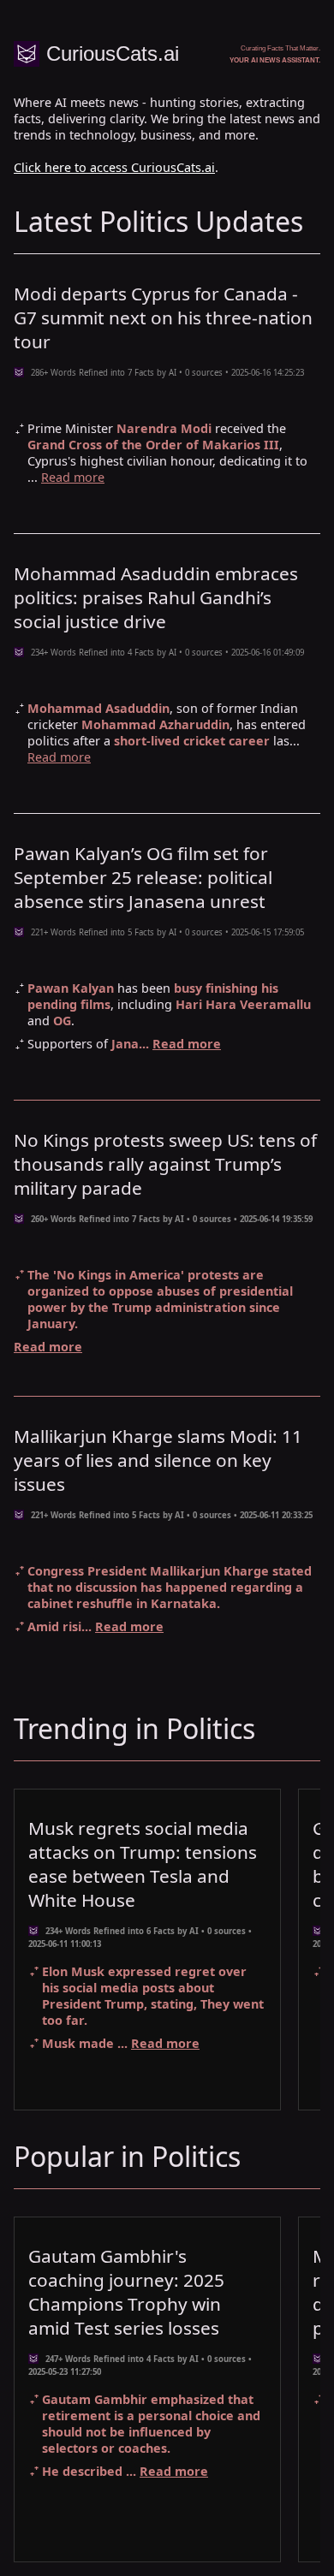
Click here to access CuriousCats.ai (114, 167)
